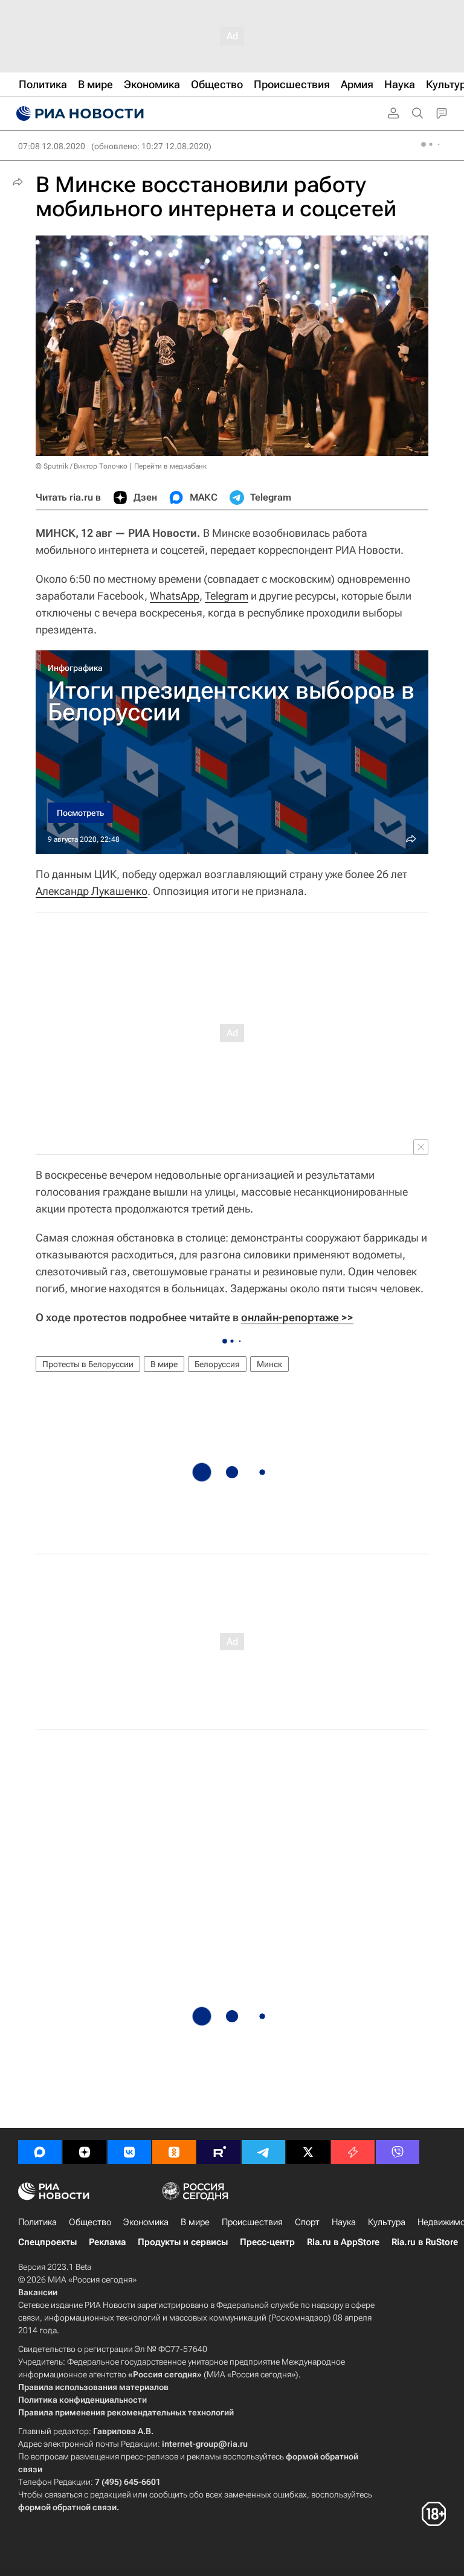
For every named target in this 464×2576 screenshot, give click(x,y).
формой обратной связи (67, 2507)
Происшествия (252, 2222)
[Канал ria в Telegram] (263, 2152)
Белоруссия (217, 1364)
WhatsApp (175, 596)
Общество (90, 2222)
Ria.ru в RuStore (425, 2242)
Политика (37, 2222)
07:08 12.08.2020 (52, 146)
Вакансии (38, 2292)
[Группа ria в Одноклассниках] (174, 2152)
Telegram (227, 596)
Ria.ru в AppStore (343, 2242)
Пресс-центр (267, 2242)
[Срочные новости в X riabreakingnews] (353, 2152)
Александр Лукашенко (92, 891)
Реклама (107, 2242)
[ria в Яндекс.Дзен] (85, 2152)
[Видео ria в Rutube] (219, 2152)
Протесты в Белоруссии (88, 1364)
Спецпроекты (47, 2242)
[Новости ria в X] (308, 2152)
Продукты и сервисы (183, 2242)
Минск (269, 1364)
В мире (164, 1364)
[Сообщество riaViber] (398, 2152)
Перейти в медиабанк (170, 466)
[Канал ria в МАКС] (40, 2152)
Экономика (146, 2222)
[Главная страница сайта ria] (79, 114)
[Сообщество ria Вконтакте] (129, 2152)
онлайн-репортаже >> (297, 1317)
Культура (387, 2222)
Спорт (307, 2222)
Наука (344, 2222)
